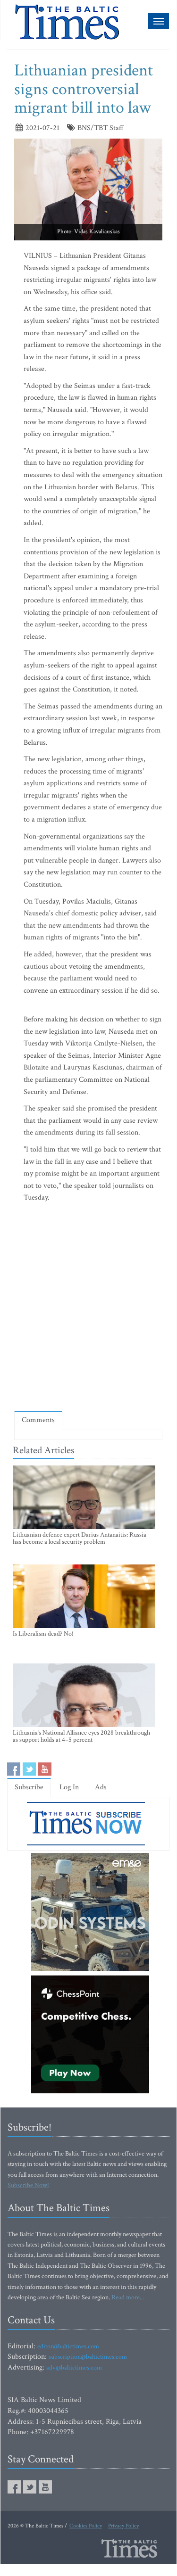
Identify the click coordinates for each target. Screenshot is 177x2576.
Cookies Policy (86, 2526)
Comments (38, 1420)
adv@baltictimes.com (74, 2368)
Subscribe (29, 1787)
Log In (69, 1787)
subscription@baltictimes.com (88, 2357)
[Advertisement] (88, 1309)
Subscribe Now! (28, 2185)
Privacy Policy (123, 2526)
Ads (101, 1787)
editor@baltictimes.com (68, 2346)
